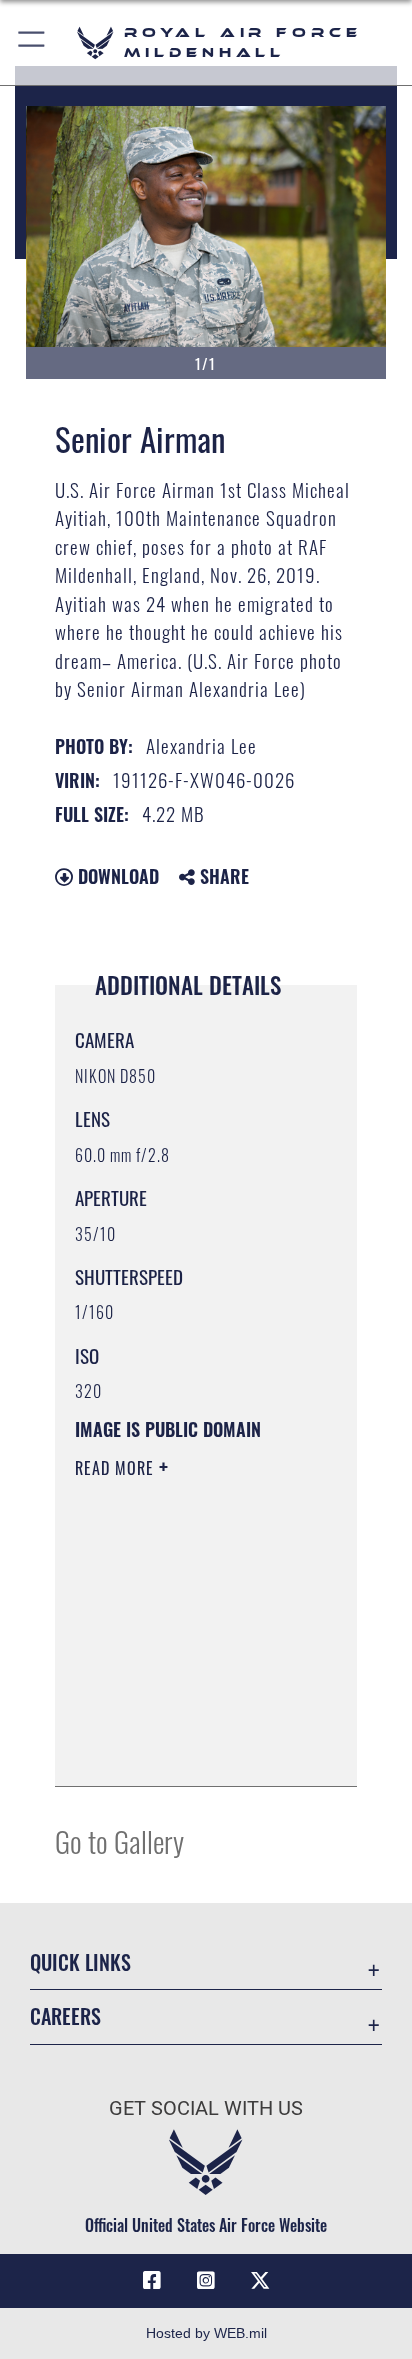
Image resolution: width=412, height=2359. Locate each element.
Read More (117, 1468)
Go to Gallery (119, 1840)
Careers (65, 2016)
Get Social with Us (206, 2108)
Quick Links (80, 1962)
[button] (32, 42)
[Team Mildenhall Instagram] (206, 2281)
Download (116, 876)
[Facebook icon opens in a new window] (152, 2281)
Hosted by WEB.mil (206, 2333)
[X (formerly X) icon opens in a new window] (260, 2281)
